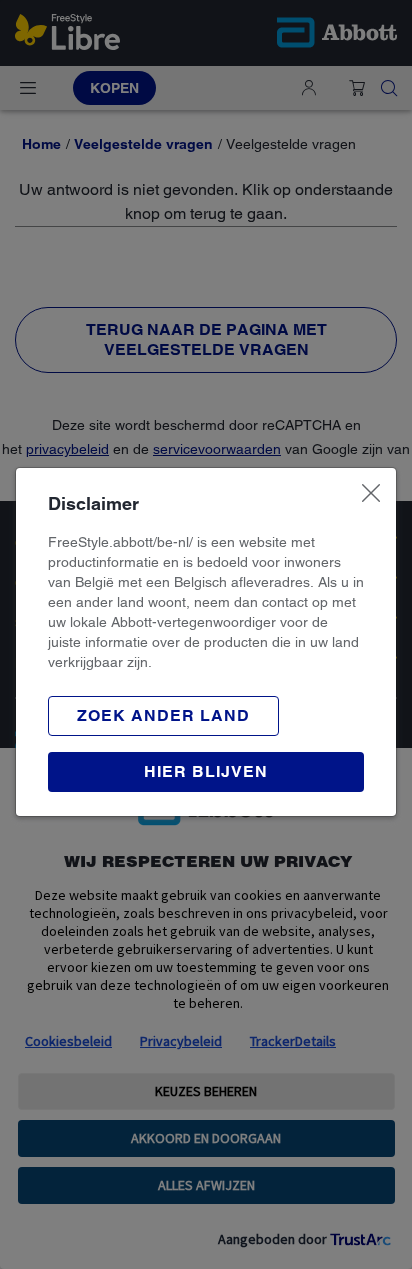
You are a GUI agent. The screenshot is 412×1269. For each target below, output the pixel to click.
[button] (163, 716)
